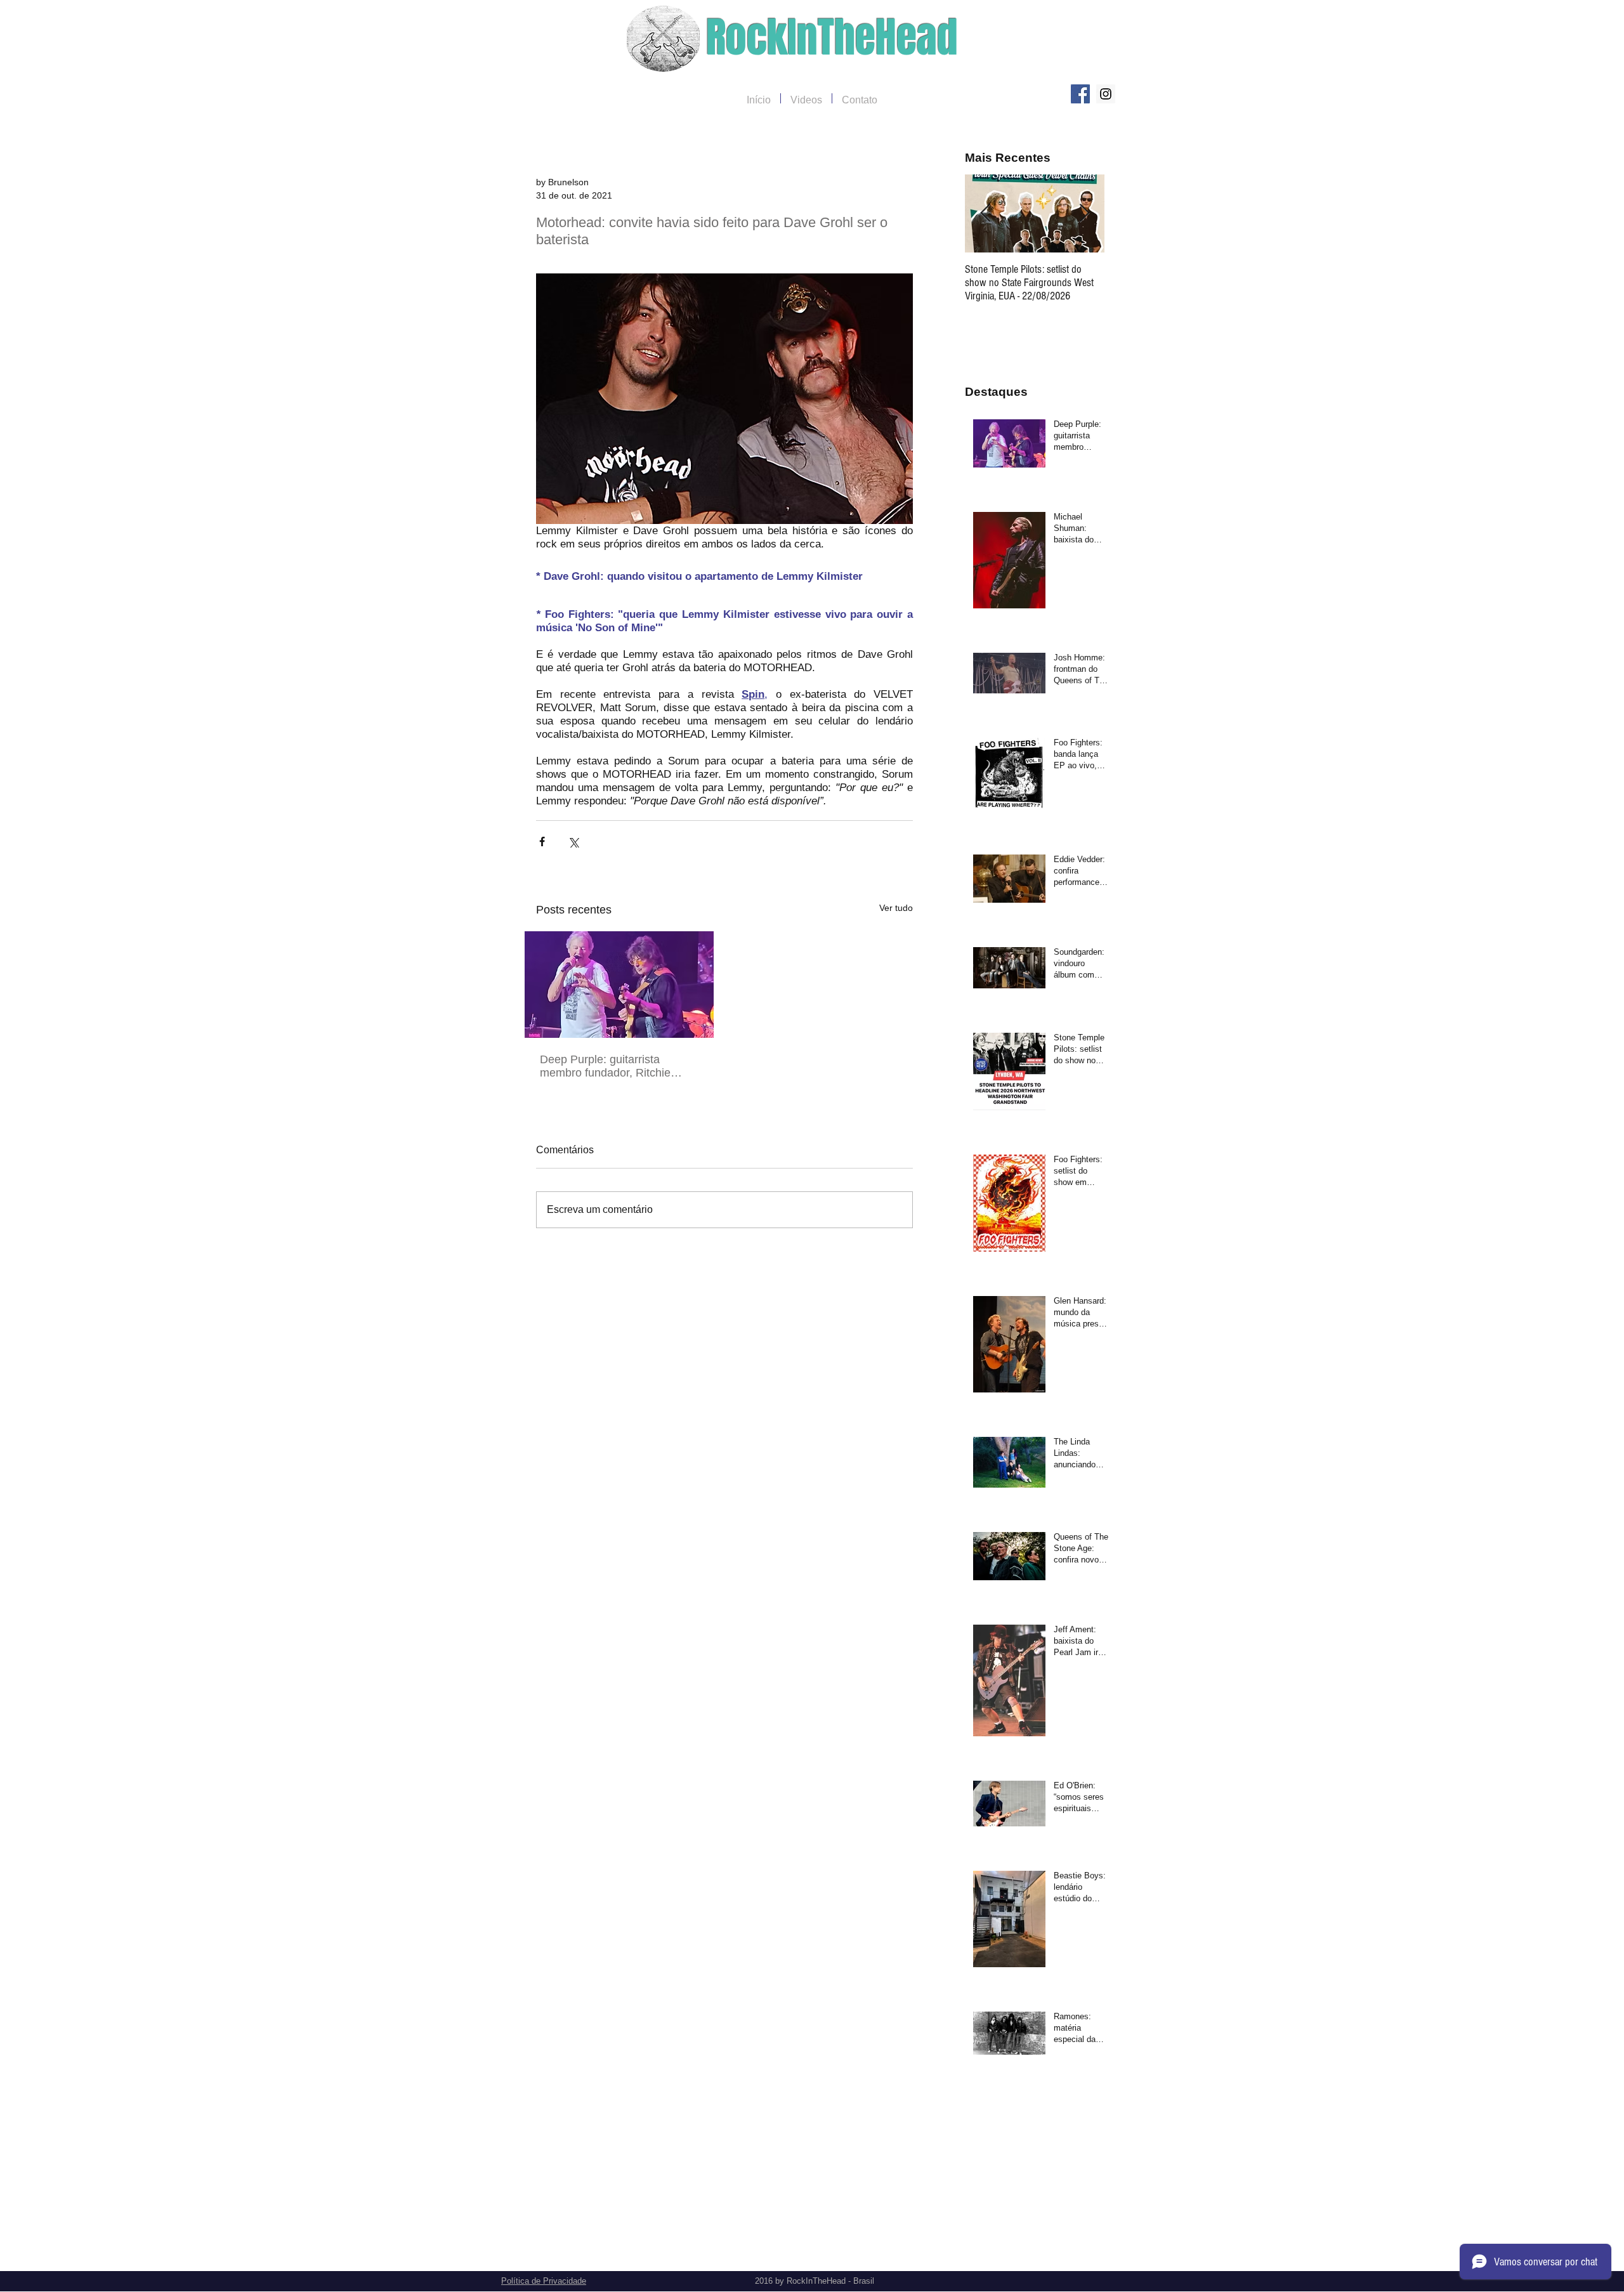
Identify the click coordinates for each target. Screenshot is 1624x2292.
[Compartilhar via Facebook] (542, 841)
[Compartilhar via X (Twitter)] (573, 841)
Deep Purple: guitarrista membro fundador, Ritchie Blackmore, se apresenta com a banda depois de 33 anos (615, 1066)
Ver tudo (896, 908)
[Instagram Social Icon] (1106, 94)
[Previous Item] (985, 213)
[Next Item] (1084, 213)
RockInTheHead (832, 38)
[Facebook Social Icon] (1080, 94)
